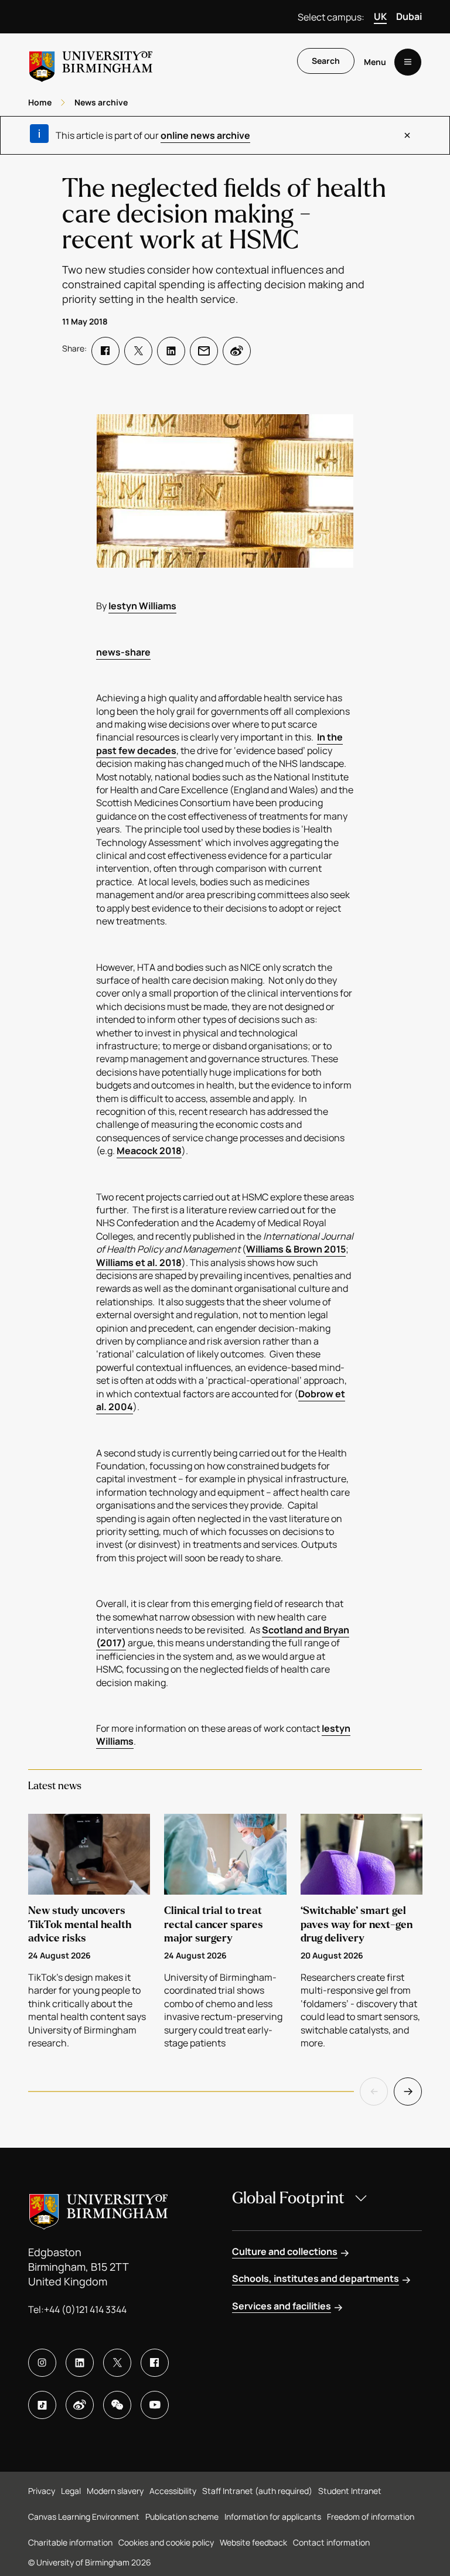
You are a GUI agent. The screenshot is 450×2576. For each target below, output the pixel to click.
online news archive (205, 135)
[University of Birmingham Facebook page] (155, 2363)
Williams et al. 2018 (139, 1263)
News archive (101, 102)
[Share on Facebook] (105, 351)
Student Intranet (350, 2491)
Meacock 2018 (149, 1151)
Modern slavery (115, 2491)
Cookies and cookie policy (166, 2542)
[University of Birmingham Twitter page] (117, 2363)
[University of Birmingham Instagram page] (42, 2363)
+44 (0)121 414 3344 (85, 2309)
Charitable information (70, 2542)
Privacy (42, 2491)
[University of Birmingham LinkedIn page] (80, 2363)
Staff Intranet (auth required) (257, 2491)
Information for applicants (273, 2517)
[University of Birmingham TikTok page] (42, 2405)
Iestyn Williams (142, 606)
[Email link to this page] (204, 351)
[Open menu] (408, 62)
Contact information (331, 2542)
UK (380, 16)
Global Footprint (288, 2198)
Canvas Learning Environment (84, 2517)
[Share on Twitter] (138, 351)
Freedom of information (371, 2517)
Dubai (409, 16)
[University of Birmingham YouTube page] (155, 2405)
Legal (71, 2491)
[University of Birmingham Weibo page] (80, 2405)
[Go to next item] (408, 2091)
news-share (123, 652)
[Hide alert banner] (407, 135)
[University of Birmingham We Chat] (117, 2405)
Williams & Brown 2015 (296, 1249)
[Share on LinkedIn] (171, 351)
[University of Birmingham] (91, 62)
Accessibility (173, 2491)
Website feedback (253, 2542)
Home (40, 102)
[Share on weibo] (237, 351)
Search (326, 61)
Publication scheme (182, 2517)
